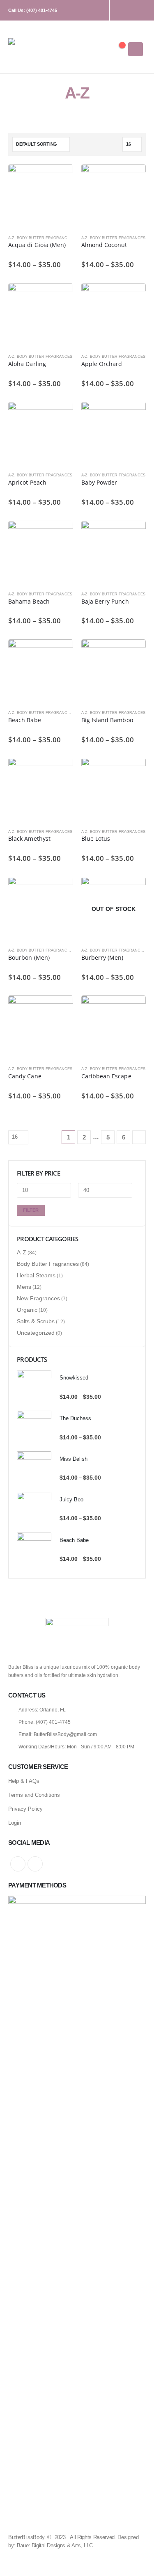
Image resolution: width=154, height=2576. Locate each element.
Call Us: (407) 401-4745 (33, 10)
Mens (24, 1287)
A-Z (11, 238)
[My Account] (92, 49)
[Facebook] (141, 10)
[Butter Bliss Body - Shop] (31, 49)
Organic (27, 1310)
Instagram (35, 1864)
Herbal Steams (36, 1275)
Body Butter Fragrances (45, 238)
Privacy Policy (25, 1809)
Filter (31, 1210)
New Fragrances (38, 1298)
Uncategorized (36, 1333)
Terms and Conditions (34, 1795)
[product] (41, 197)
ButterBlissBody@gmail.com (65, 1734)
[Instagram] (126, 10)
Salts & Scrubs (36, 1321)
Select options (60, 178)
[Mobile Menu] (136, 49)
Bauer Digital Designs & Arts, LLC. (56, 2545)
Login (15, 1823)
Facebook (18, 1864)
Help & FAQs (24, 1781)
